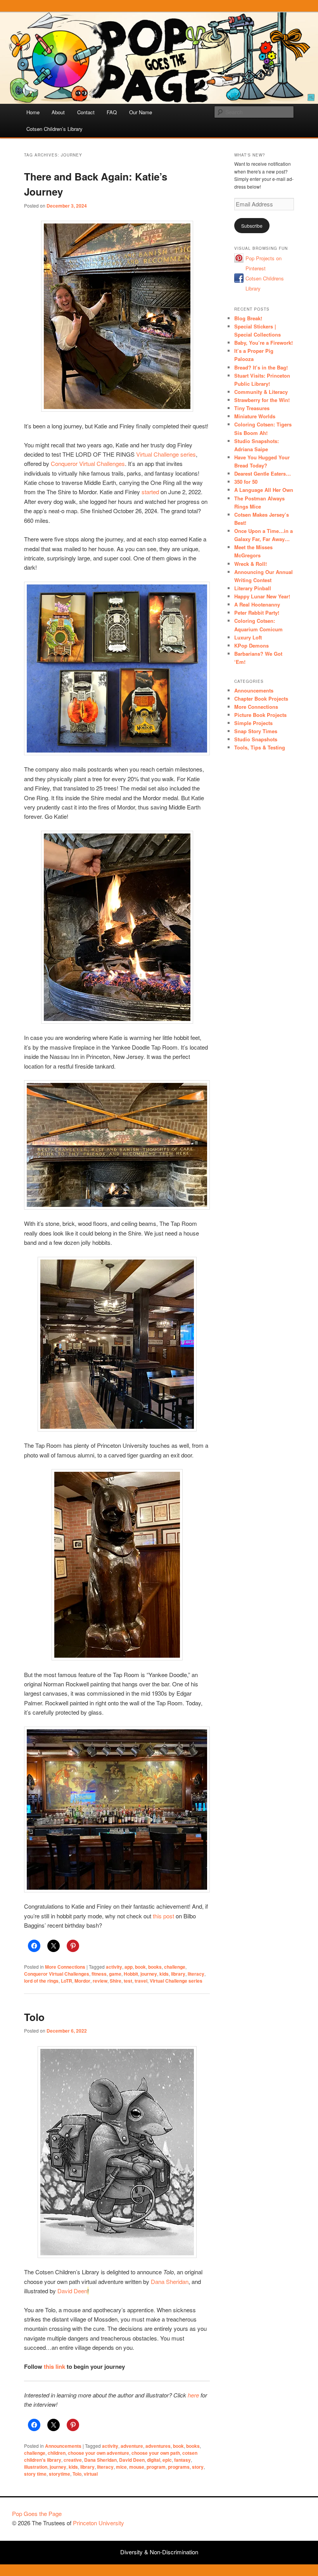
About (58, 112)
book (140, 1967)
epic (167, 2460)
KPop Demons (251, 645)
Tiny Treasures (252, 408)
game (115, 1974)
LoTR (67, 1981)
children (57, 2453)
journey (149, 1974)
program (156, 2467)
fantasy (182, 2460)
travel (141, 1981)
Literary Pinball (253, 588)
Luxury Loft (248, 637)
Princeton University (277, 2517)
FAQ (112, 112)
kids (164, 1974)
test (128, 1981)
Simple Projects (253, 723)
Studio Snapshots (256, 739)
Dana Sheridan (170, 2281)
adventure (132, 2446)
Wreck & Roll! (251, 564)
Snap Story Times (256, 731)
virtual (91, 2474)
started (150, 492)
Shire (116, 1981)
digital (154, 2460)
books (155, 1967)
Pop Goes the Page (37, 2513)
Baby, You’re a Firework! (264, 343)
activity (114, 1967)
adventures (158, 2446)
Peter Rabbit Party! (257, 613)
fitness (99, 1974)
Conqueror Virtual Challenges (88, 463)
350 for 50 (246, 482)
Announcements (63, 2446)
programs (179, 2467)
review (100, 1981)
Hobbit (131, 1974)
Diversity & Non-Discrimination (159, 2552)
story (198, 2467)
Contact (86, 112)
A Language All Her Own (264, 490)
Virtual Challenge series (166, 454)
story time (35, 2474)
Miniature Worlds (255, 416)
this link (54, 2366)
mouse (137, 2467)
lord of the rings (41, 1981)
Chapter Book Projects (261, 699)
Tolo (34, 2017)
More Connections (65, 1967)
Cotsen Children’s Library (54, 129)
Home (33, 112)
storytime (60, 2474)
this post (163, 1916)
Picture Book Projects (260, 715)
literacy (196, 1974)
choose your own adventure (99, 2453)
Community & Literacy (261, 392)
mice (121, 2467)
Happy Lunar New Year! (262, 596)
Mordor (82, 1981)
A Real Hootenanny (257, 604)
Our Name (141, 112)
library (178, 1974)
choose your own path (156, 2453)
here (193, 2395)
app (129, 1967)
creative (73, 2460)
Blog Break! (248, 318)
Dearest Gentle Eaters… (263, 473)
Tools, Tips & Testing (260, 747)
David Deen (72, 2291)
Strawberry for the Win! (262, 400)
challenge (175, 1967)
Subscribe (252, 226)
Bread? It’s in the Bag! (261, 367)
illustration (36, 2467)
